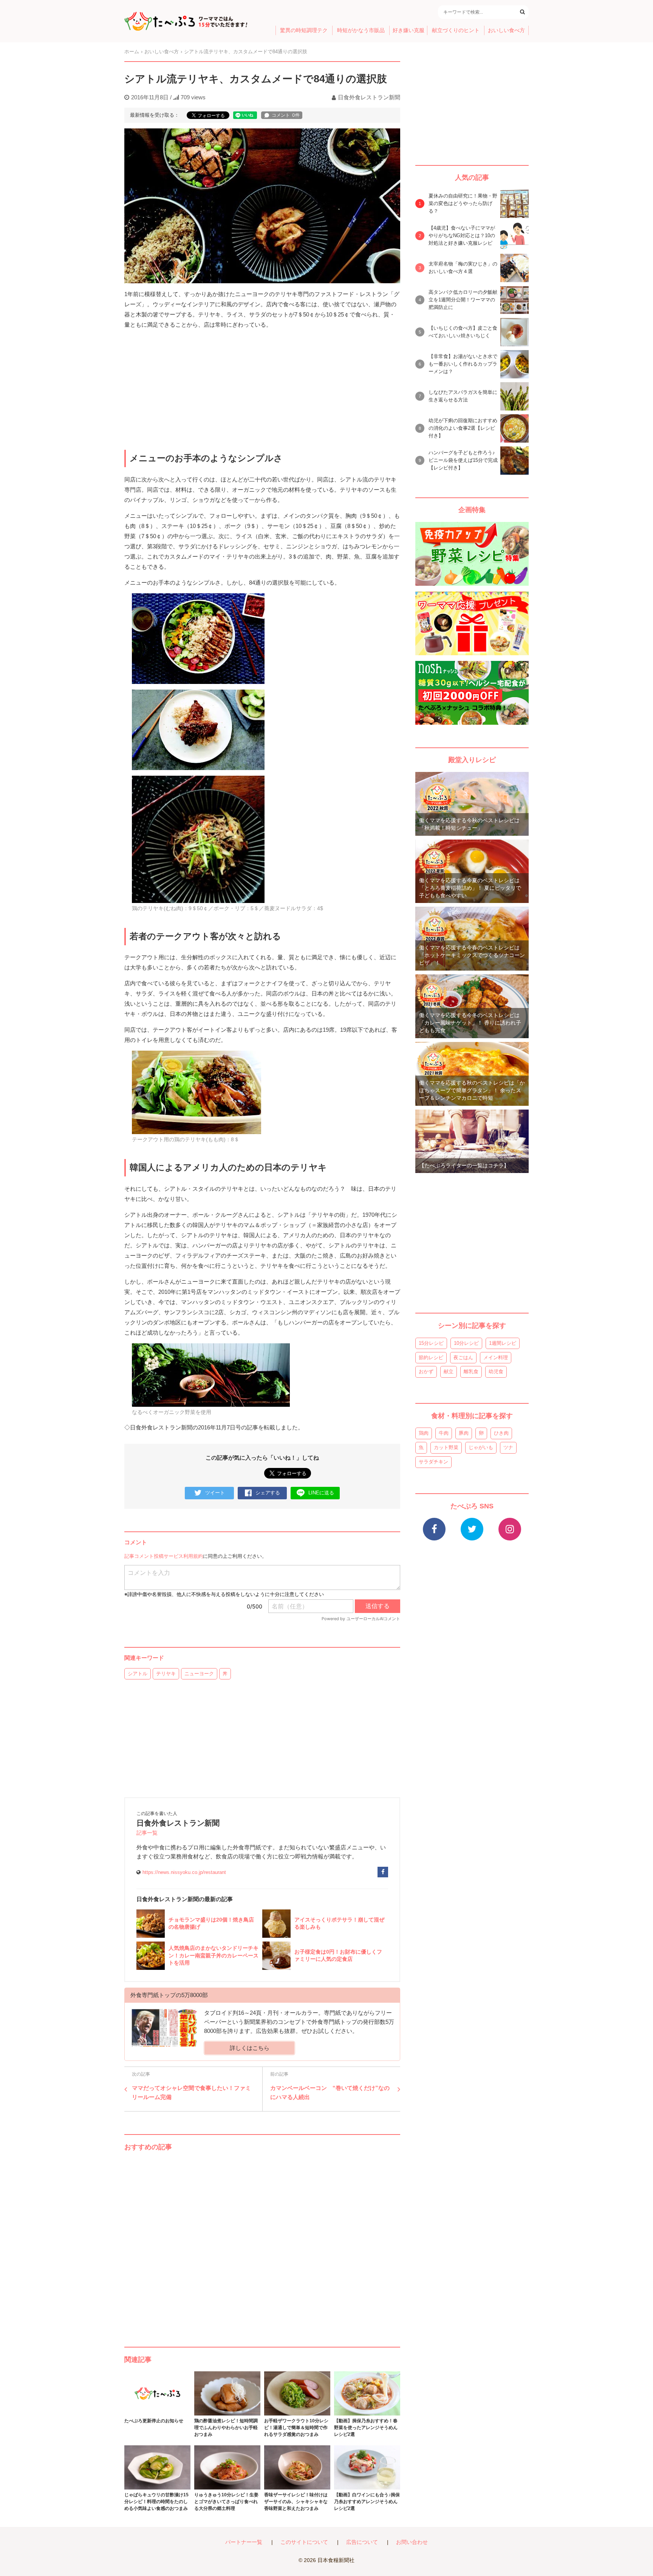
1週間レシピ (503, 1343)
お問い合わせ (412, 2542)
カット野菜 (446, 1447)
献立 (449, 1371)
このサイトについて (304, 2542)
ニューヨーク (199, 1674)
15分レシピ (431, 1343)
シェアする (268, 1493)
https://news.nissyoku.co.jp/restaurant (184, 1872)
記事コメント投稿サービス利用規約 (164, 1556)
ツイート (215, 1493)
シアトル (138, 1674)
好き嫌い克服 (409, 30)
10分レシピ (466, 1343)
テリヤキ (166, 1674)
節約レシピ (431, 1357)
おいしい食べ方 (506, 30)
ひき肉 (501, 1433)
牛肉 (444, 1433)
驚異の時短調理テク (304, 30)
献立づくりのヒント (456, 30)
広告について (362, 2542)
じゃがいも (481, 1447)
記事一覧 (147, 1833)
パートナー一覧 (244, 2542)
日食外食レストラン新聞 (369, 97)
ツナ (508, 1447)
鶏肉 (424, 1433)
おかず (426, 1371)
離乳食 (471, 1371)
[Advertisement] (262, 2241)
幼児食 (496, 1371)
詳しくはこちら (250, 2048)
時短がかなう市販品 (361, 30)
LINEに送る (321, 1493)
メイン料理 (496, 1357)
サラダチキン (433, 1462)
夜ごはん (463, 1357)
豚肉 (464, 1433)
